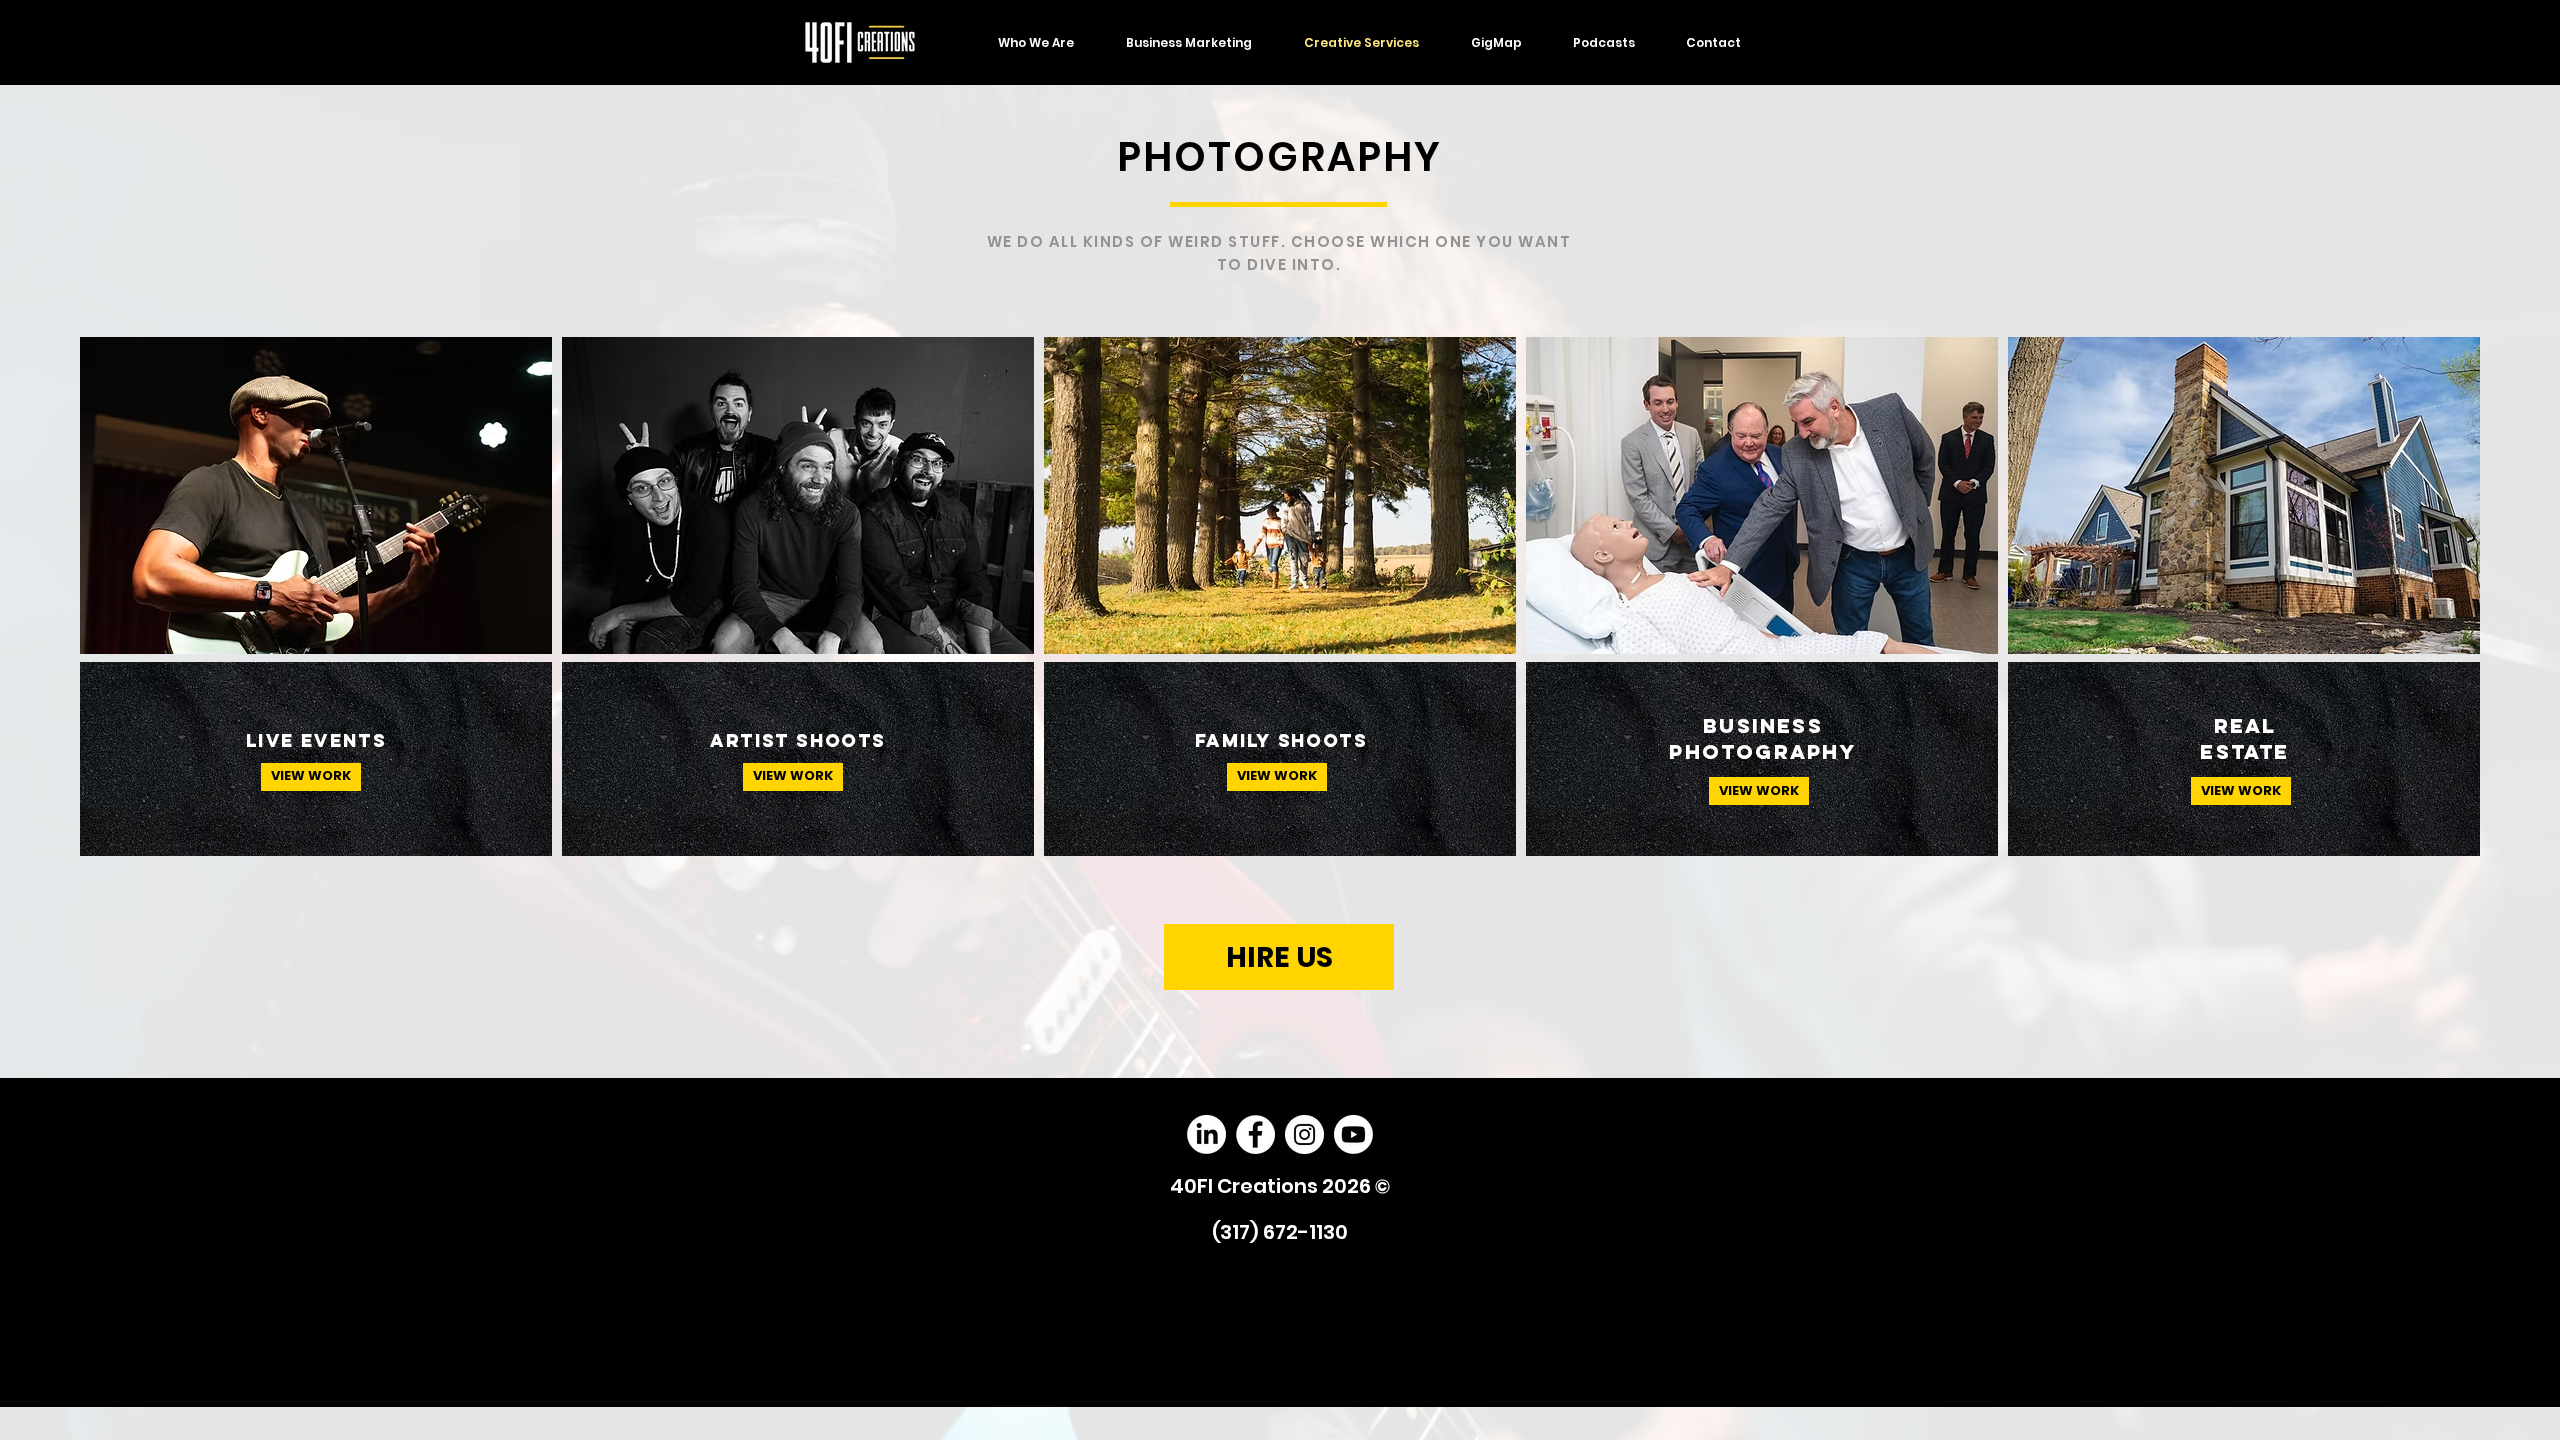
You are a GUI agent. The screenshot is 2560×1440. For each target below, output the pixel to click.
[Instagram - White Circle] (1304, 1134)
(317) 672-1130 (1280, 1232)
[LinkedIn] (1206, 1134)
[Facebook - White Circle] (1255, 1134)
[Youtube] (1353, 1134)
